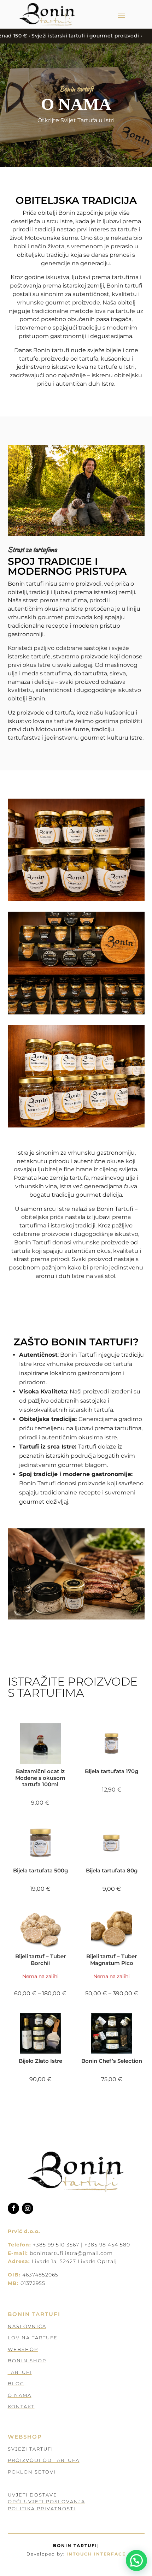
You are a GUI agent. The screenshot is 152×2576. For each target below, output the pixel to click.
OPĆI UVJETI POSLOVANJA (46, 2501)
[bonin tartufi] (76, 899)
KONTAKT (21, 2406)
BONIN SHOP (27, 2361)
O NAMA (20, 2395)
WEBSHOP (23, 2349)
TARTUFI (20, 2372)
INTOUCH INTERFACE (96, 2554)
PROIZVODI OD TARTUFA (44, 2460)
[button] (136, 2560)
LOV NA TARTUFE (33, 2338)
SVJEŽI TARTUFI (31, 2449)
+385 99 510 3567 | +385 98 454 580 (81, 2245)
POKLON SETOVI (32, 2472)
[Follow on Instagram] (28, 2208)
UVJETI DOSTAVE (33, 2495)
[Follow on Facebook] (13, 2208)
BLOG (16, 2383)
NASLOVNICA (27, 2326)
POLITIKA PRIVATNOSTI (42, 2509)
